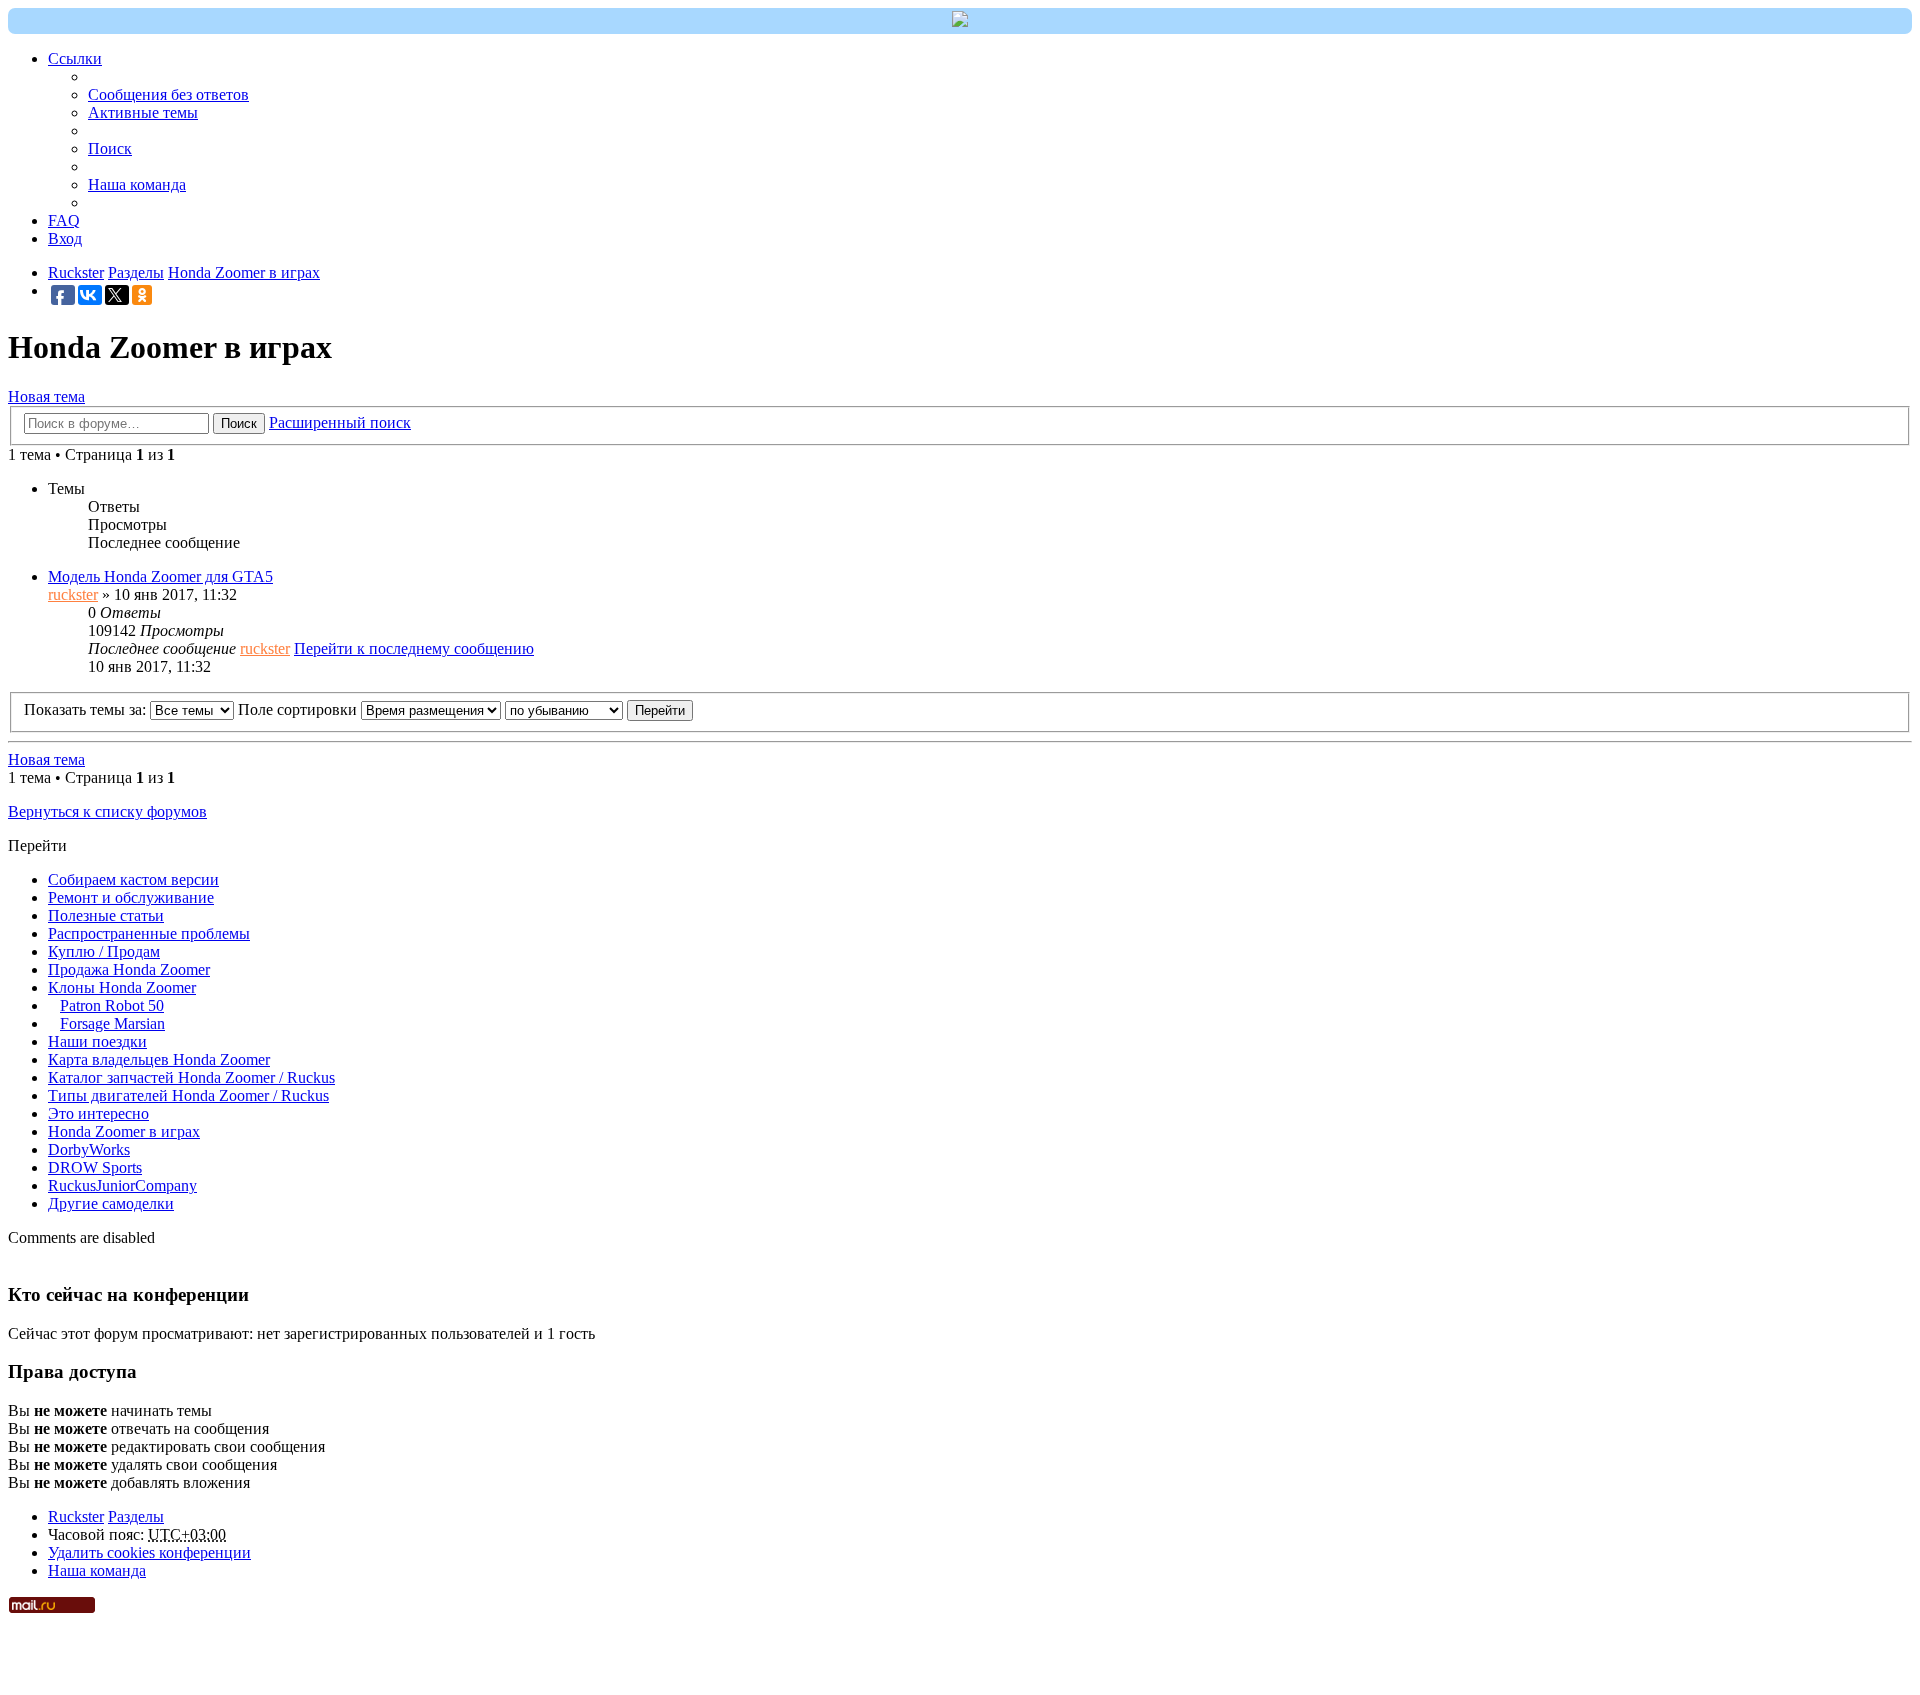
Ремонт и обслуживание (131, 897)
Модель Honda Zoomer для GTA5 (160, 576)
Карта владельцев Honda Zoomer (159, 1059)
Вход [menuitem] (65, 238)
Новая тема (46, 396)
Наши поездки (97, 1041)
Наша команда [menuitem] (137, 184)
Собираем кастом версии (133, 879)
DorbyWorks (89, 1149)
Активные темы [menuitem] (143, 112)
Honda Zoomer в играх (124, 1131)
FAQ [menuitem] (64, 220)
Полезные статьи (106, 915)
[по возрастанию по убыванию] (564, 709)
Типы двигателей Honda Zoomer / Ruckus (188, 1095)
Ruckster (76, 1516)
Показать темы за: (87, 709)
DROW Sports (95, 1167)
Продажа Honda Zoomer (129, 969)
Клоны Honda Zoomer (122, 987)
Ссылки (75, 58)
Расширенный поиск (340, 422)
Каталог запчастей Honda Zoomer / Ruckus (191, 1077)
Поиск (239, 423)
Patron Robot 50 (112, 1005)
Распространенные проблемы (149, 933)
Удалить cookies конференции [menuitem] (149, 1552)
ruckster (73, 594)
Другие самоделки (111, 1203)
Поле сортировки (299, 709)
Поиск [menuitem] (110, 148)
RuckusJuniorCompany (122, 1185)
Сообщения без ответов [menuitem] (168, 94)
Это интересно (98, 1113)
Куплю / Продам (104, 951)
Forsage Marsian (112, 1023)
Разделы (136, 1516)
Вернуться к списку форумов (107, 811)
